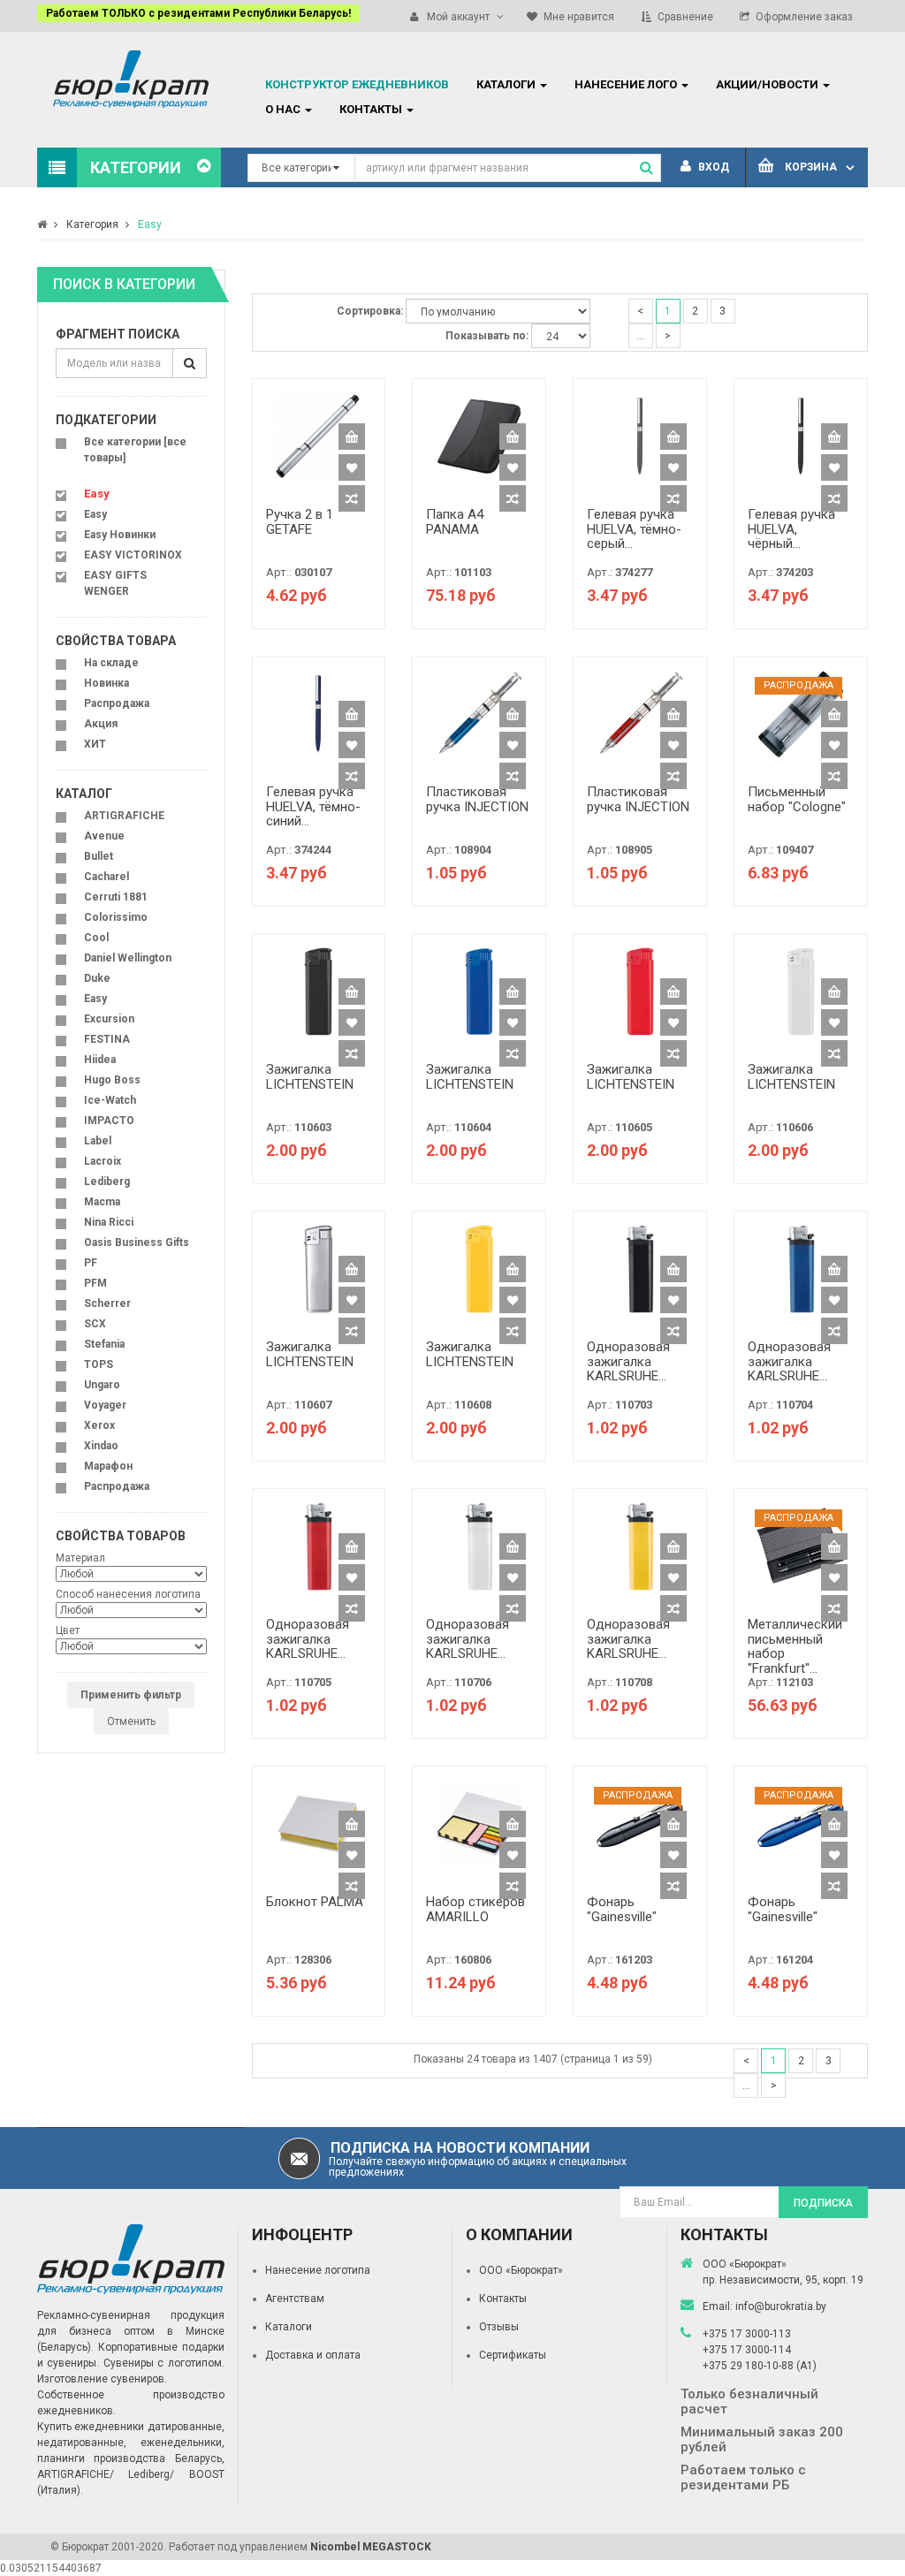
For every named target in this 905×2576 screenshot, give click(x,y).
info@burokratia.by (781, 2306)
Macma (102, 1202)
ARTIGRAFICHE (124, 816)
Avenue (104, 836)
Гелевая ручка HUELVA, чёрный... (791, 529)
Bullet (99, 856)
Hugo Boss (112, 1080)
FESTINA (107, 1039)
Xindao (101, 1446)
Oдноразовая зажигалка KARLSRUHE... (628, 1361)
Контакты (503, 2299)
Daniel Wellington (128, 958)
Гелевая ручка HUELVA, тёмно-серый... (634, 529)
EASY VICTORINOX (133, 555)
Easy (150, 224)
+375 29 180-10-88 (749, 2366)
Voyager (105, 1405)
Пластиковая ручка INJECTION (477, 799)
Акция (101, 724)
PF (91, 1263)
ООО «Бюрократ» (521, 2270)
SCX (95, 1324)
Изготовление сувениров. (102, 2379)
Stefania (104, 1344)
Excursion (109, 1019)
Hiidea (100, 1060)
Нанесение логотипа (318, 2270)
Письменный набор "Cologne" (797, 799)
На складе (111, 663)
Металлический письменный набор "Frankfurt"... (795, 1646)
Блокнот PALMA (315, 1902)
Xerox (99, 1425)
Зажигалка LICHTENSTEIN (310, 1077)
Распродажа (117, 703)
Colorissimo (116, 917)
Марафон (108, 1466)
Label (98, 1141)
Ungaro (102, 1385)
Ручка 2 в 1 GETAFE (300, 522)
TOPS (99, 1364)
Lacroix (103, 1161)
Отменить (131, 1721)
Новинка (106, 683)
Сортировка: (370, 311)
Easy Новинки (120, 535)
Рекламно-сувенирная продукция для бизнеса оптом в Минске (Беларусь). (131, 2331)
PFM (95, 1283)
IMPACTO (109, 1121)
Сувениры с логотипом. (164, 2363)
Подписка (823, 2203)
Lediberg (107, 1182)
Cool (96, 938)
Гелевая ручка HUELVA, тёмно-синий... (313, 806)
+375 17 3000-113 (747, 2334)
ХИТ (95, 744)
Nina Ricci (109, 1222)
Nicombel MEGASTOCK (371, 2547)
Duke (97, 978)
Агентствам (295, 2299)
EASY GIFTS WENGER (115, 583)
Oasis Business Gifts (137, 1242)
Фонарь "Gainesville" (622, 1909)
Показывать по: (487, 336)
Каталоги (289, 2327)
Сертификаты (513, 2355)
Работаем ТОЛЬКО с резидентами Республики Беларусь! (198, 13)
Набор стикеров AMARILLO (475, 1909)
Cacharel (106, 877)
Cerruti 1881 (116, 897)
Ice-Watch (110, 1100)
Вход (712, 167)
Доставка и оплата (313, 2355)
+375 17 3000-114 (747, 2350)
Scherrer (107, 1303)
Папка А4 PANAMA (455, 522)
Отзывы (499, 2327)
